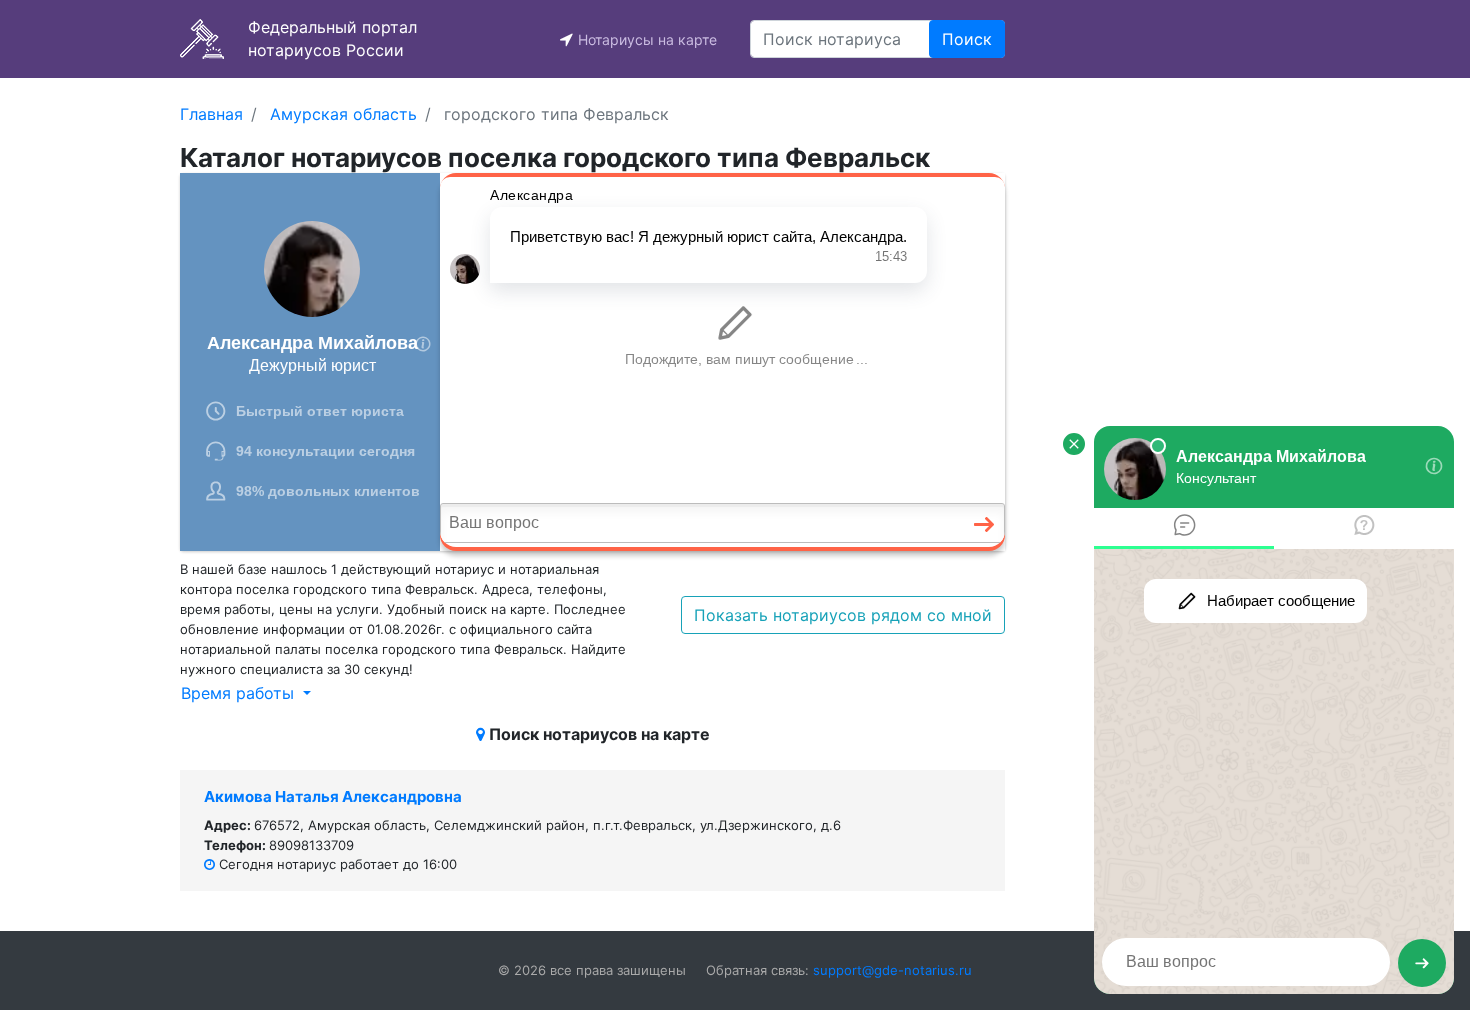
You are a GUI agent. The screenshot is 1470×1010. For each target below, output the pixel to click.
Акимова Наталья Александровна (333, 796)
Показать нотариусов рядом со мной (843, 615)
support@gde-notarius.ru (892, 970)
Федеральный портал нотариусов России (332, 38)
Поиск (967, 39)
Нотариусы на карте (647, 39)
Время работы (240, 693)
